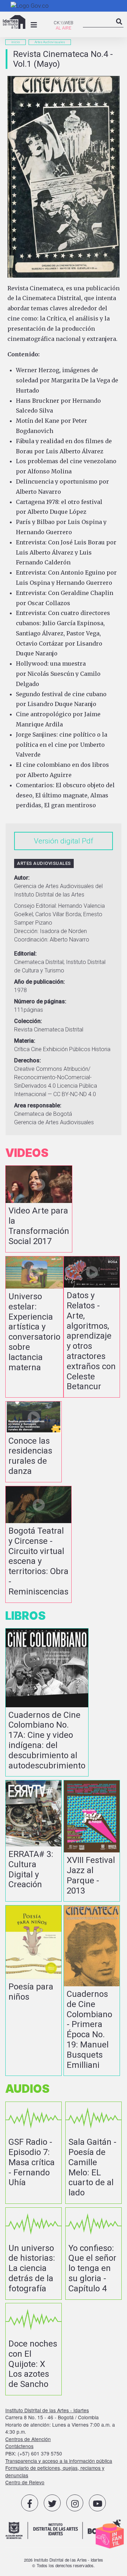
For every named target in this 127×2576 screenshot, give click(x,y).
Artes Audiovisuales (50, 42)
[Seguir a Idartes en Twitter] (52, 2503)
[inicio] (14, 22)
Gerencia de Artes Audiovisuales (54, 1122)
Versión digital (57, 841)
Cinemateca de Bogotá (43, 1114)
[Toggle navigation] (34, 25)
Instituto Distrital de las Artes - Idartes (47, 2410)
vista (39, 1209)
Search (119, 28)
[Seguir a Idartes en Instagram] (75, 2503)
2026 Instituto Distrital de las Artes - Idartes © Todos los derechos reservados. (64, 2563)
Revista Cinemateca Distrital (49, 1030)
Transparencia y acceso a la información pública (59, 2461)
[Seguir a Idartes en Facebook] (30, 2503)
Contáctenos (19, 2446)
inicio (16, 42)
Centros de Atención (28, 2439)
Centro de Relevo (25, 2482)
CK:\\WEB (64, 23)
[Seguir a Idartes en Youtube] (97, 2503)
